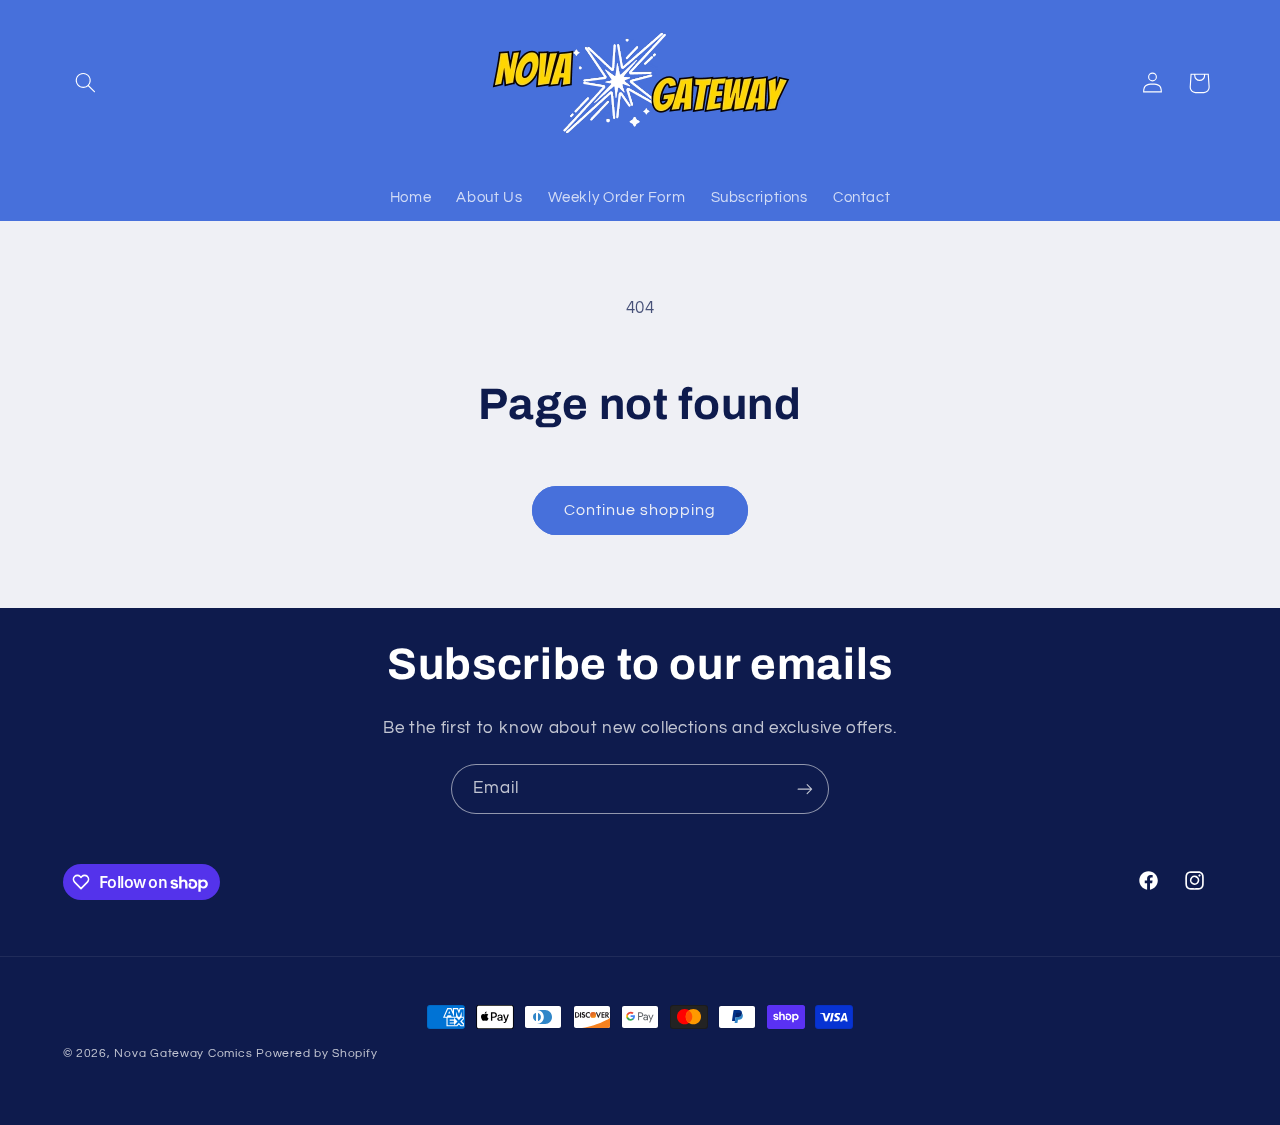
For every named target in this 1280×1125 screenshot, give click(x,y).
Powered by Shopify (316, 1053)
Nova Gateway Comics (183, 1053)
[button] (86, 83)
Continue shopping (640, 510)
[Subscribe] (805, 788)
